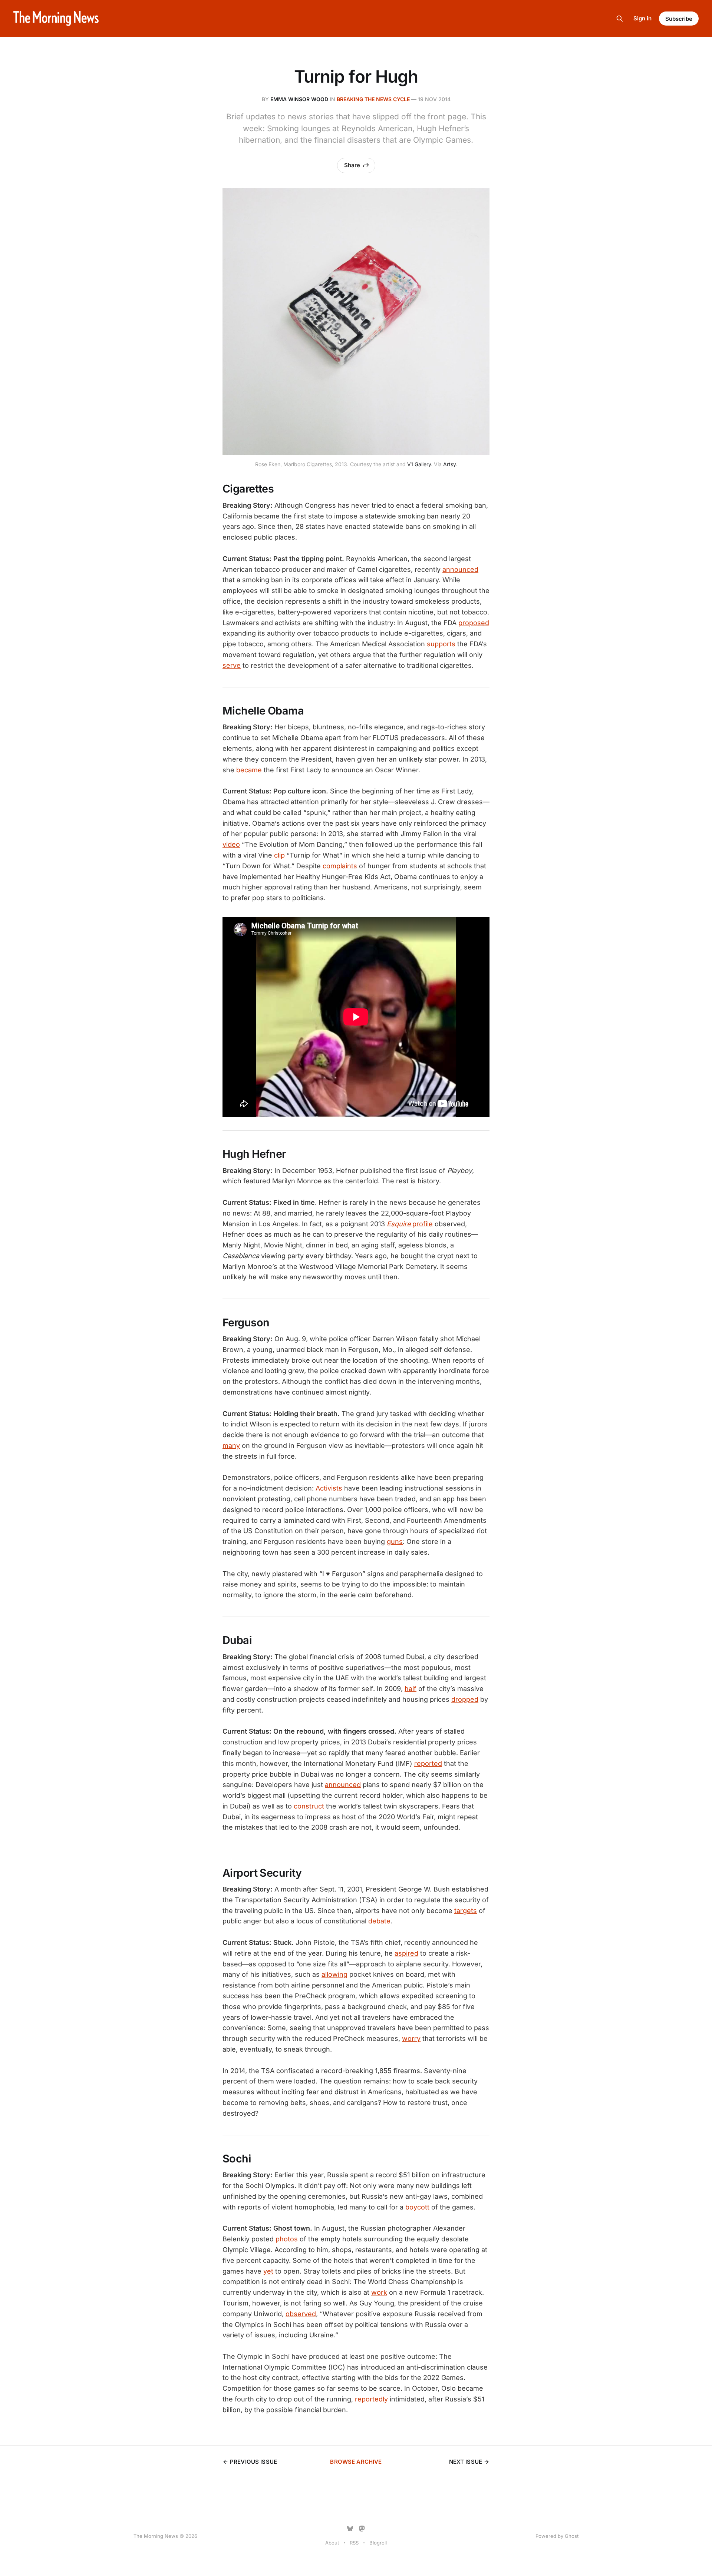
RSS (354, 2543)
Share (352, 165)
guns (395, 1541)
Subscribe (679, 19)
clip (279, 855)
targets (466, 1911)
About (332, 2543)
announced (460, 569)
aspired (406, 1953)
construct (309, 1806)
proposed (474, 623)
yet (268, 2271)
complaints (340, 866)
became (249, 770)
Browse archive (356, 2462)
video (231, 844)
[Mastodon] (362, 2529)
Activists (329, 1488)
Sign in (642, 18)
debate (379, 1921)
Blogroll (378, 2543)
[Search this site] (620, 19)
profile (410, 1224)
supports (441, 644)
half (411, 1689)
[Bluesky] (350, 2529)
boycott (417, 2207)
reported (428, 1763)
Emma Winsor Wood (299, 99)
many (231, 1446)
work (379, 2292)
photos (287, 2239)
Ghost (572, 2536)
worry (411, 2038)
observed (301, 2314)
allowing (334, 1974)
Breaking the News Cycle (373, 99)
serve (232, 665)
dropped (465, 1699)
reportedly (371, 2399)
